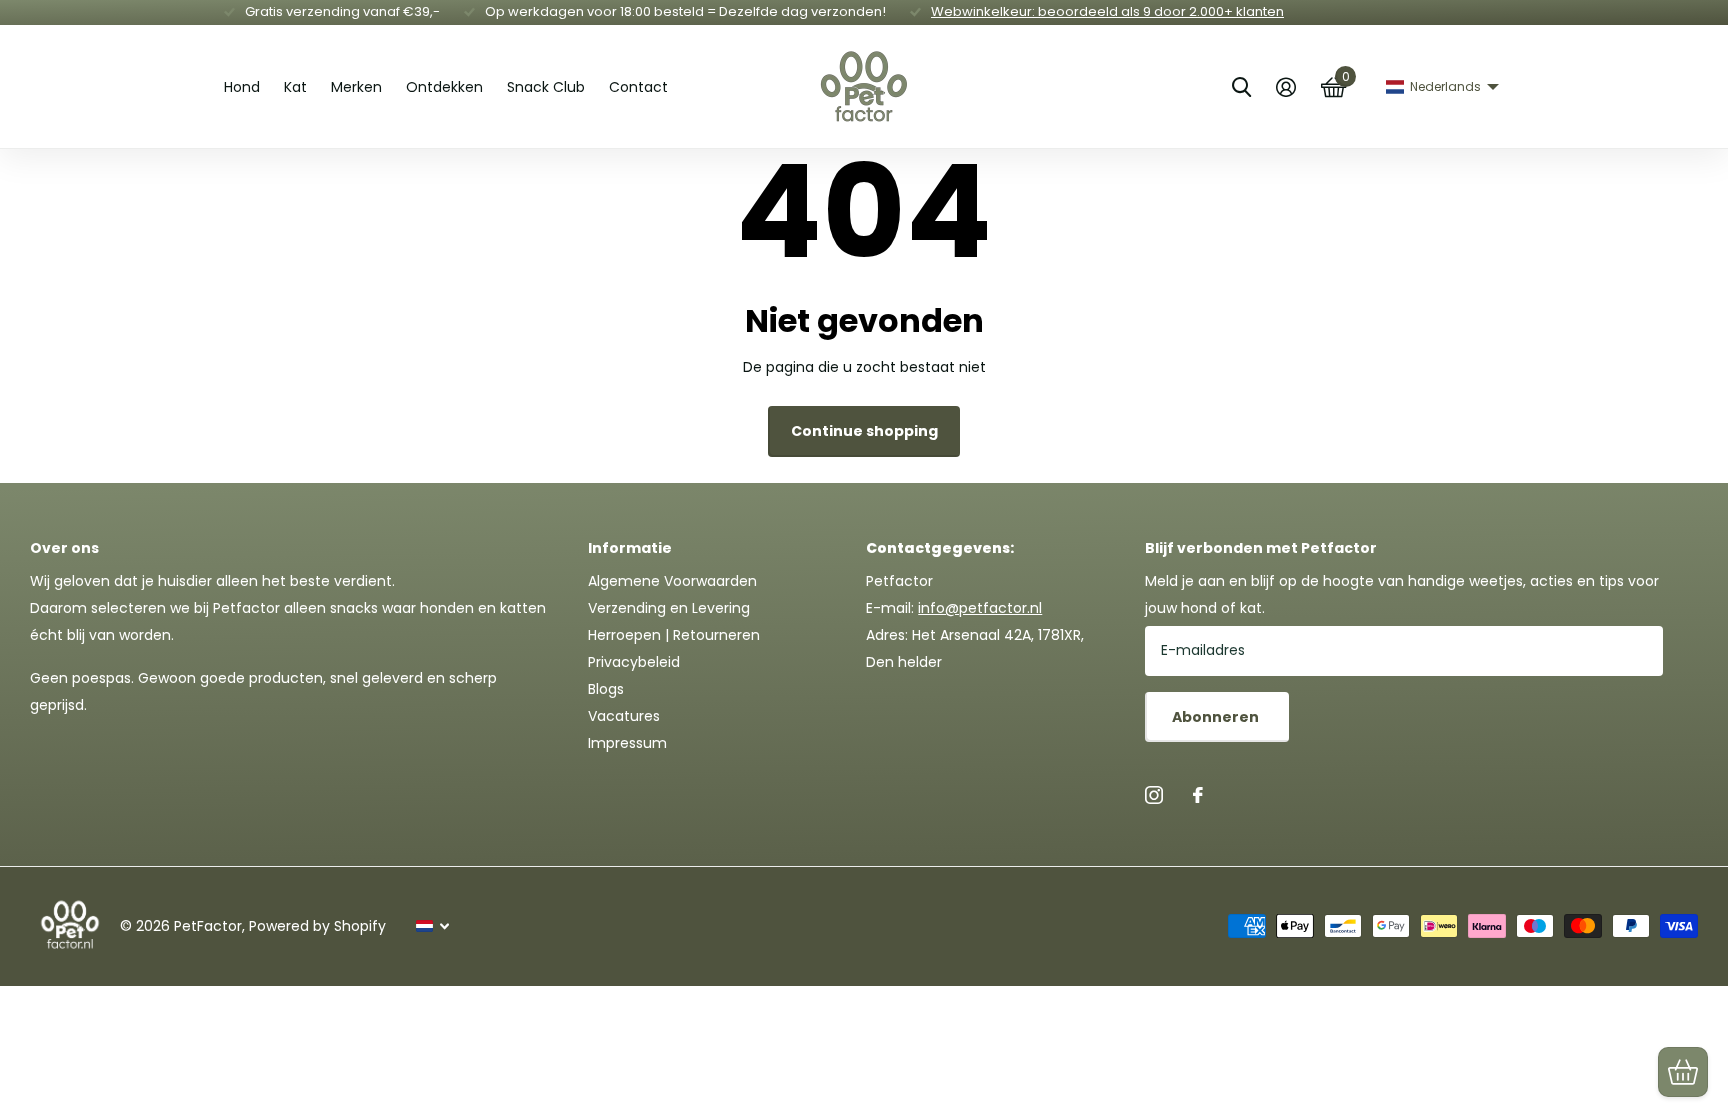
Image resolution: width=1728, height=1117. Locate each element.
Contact (638, 87)
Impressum (627, 743)
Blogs (606, 689)
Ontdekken (444, 87)
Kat (295, 87)
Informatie (630, 548)
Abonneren (1217, 717)
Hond (242, 87)
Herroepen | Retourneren (674, 635)
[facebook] (1198, 795)
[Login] (1285, 87)
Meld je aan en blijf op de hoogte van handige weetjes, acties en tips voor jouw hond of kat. (1402, 594)
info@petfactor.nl (980, 608)
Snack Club (546, 87)
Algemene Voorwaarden (672, 581)
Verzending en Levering (669, 608)
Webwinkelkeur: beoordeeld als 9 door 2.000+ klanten (1107, 11)
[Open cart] (1683, 1072)
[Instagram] (1154, 795)
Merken (356, 87)
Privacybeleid (634, 662)
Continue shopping (864, 431)
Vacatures (624, 716)
